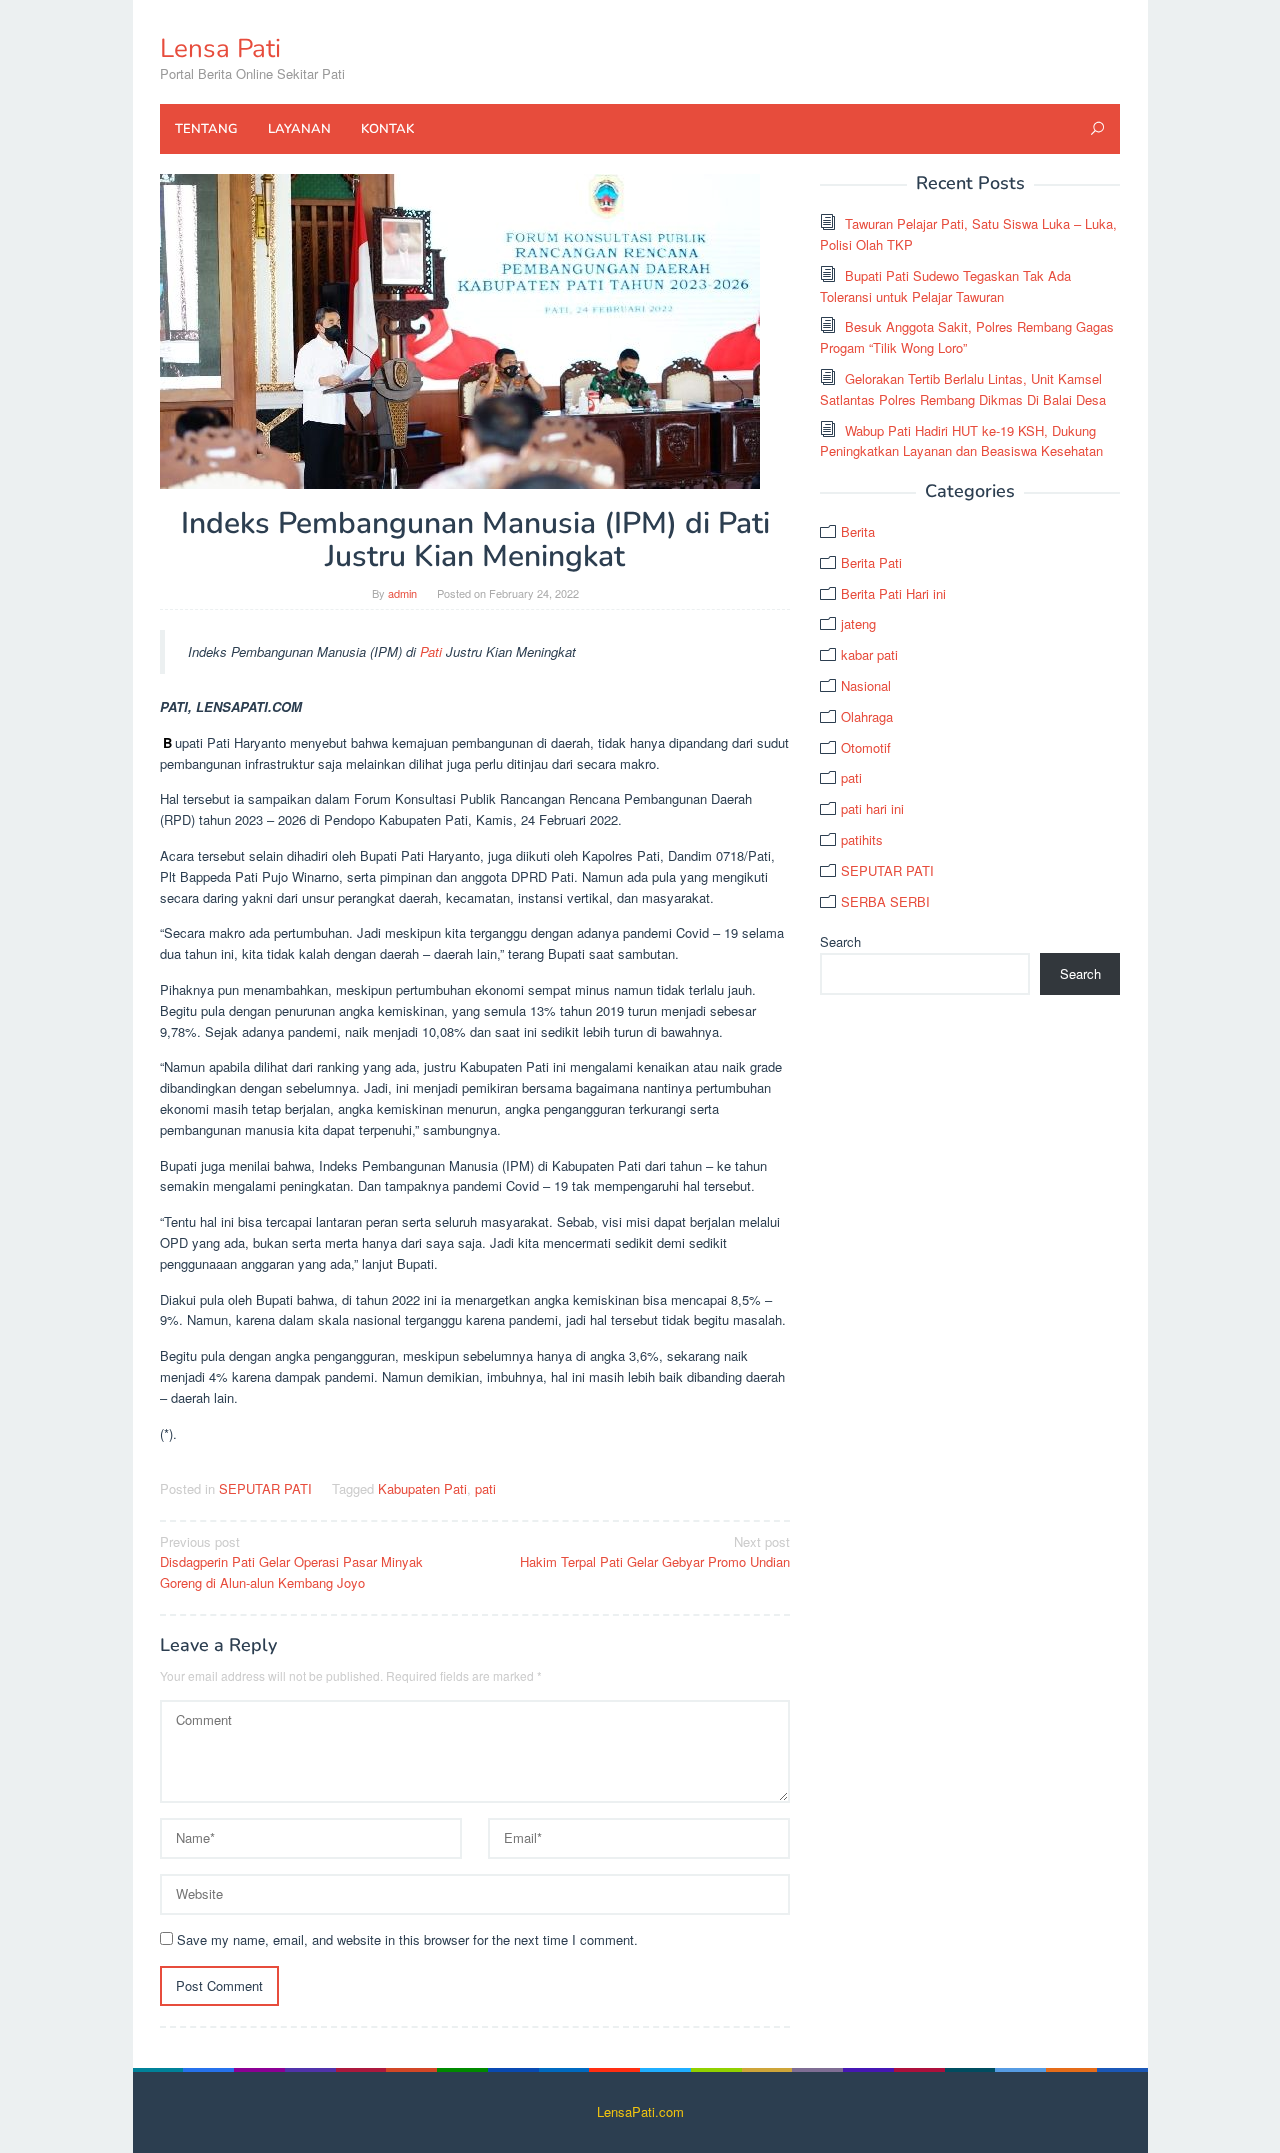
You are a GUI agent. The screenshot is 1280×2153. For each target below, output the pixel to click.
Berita (858, 531)
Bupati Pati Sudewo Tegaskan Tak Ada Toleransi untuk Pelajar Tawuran (945, 286)
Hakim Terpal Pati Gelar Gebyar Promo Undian (655, 1552)
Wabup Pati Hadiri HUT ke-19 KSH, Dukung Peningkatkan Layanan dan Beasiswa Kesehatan (961, 441)
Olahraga (867, 716)
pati (485, 1488)
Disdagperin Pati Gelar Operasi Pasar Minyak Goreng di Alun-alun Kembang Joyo (291, 1562)
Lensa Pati (220, 48)
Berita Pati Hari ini (893, 593)
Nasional (866, 685)
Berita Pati (871, 562)
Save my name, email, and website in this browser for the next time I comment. (407, 1939)
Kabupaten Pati (422, 1488)
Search (840, 941)
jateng (858, 623)
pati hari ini (872, 808)
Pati (431, 651)
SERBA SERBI (885, 901)
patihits (862, 839)
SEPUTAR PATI (265, 1488)
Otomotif (866, 747)
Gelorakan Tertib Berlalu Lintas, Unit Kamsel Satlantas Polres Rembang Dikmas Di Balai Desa (963, 389)
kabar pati (869, 654)
